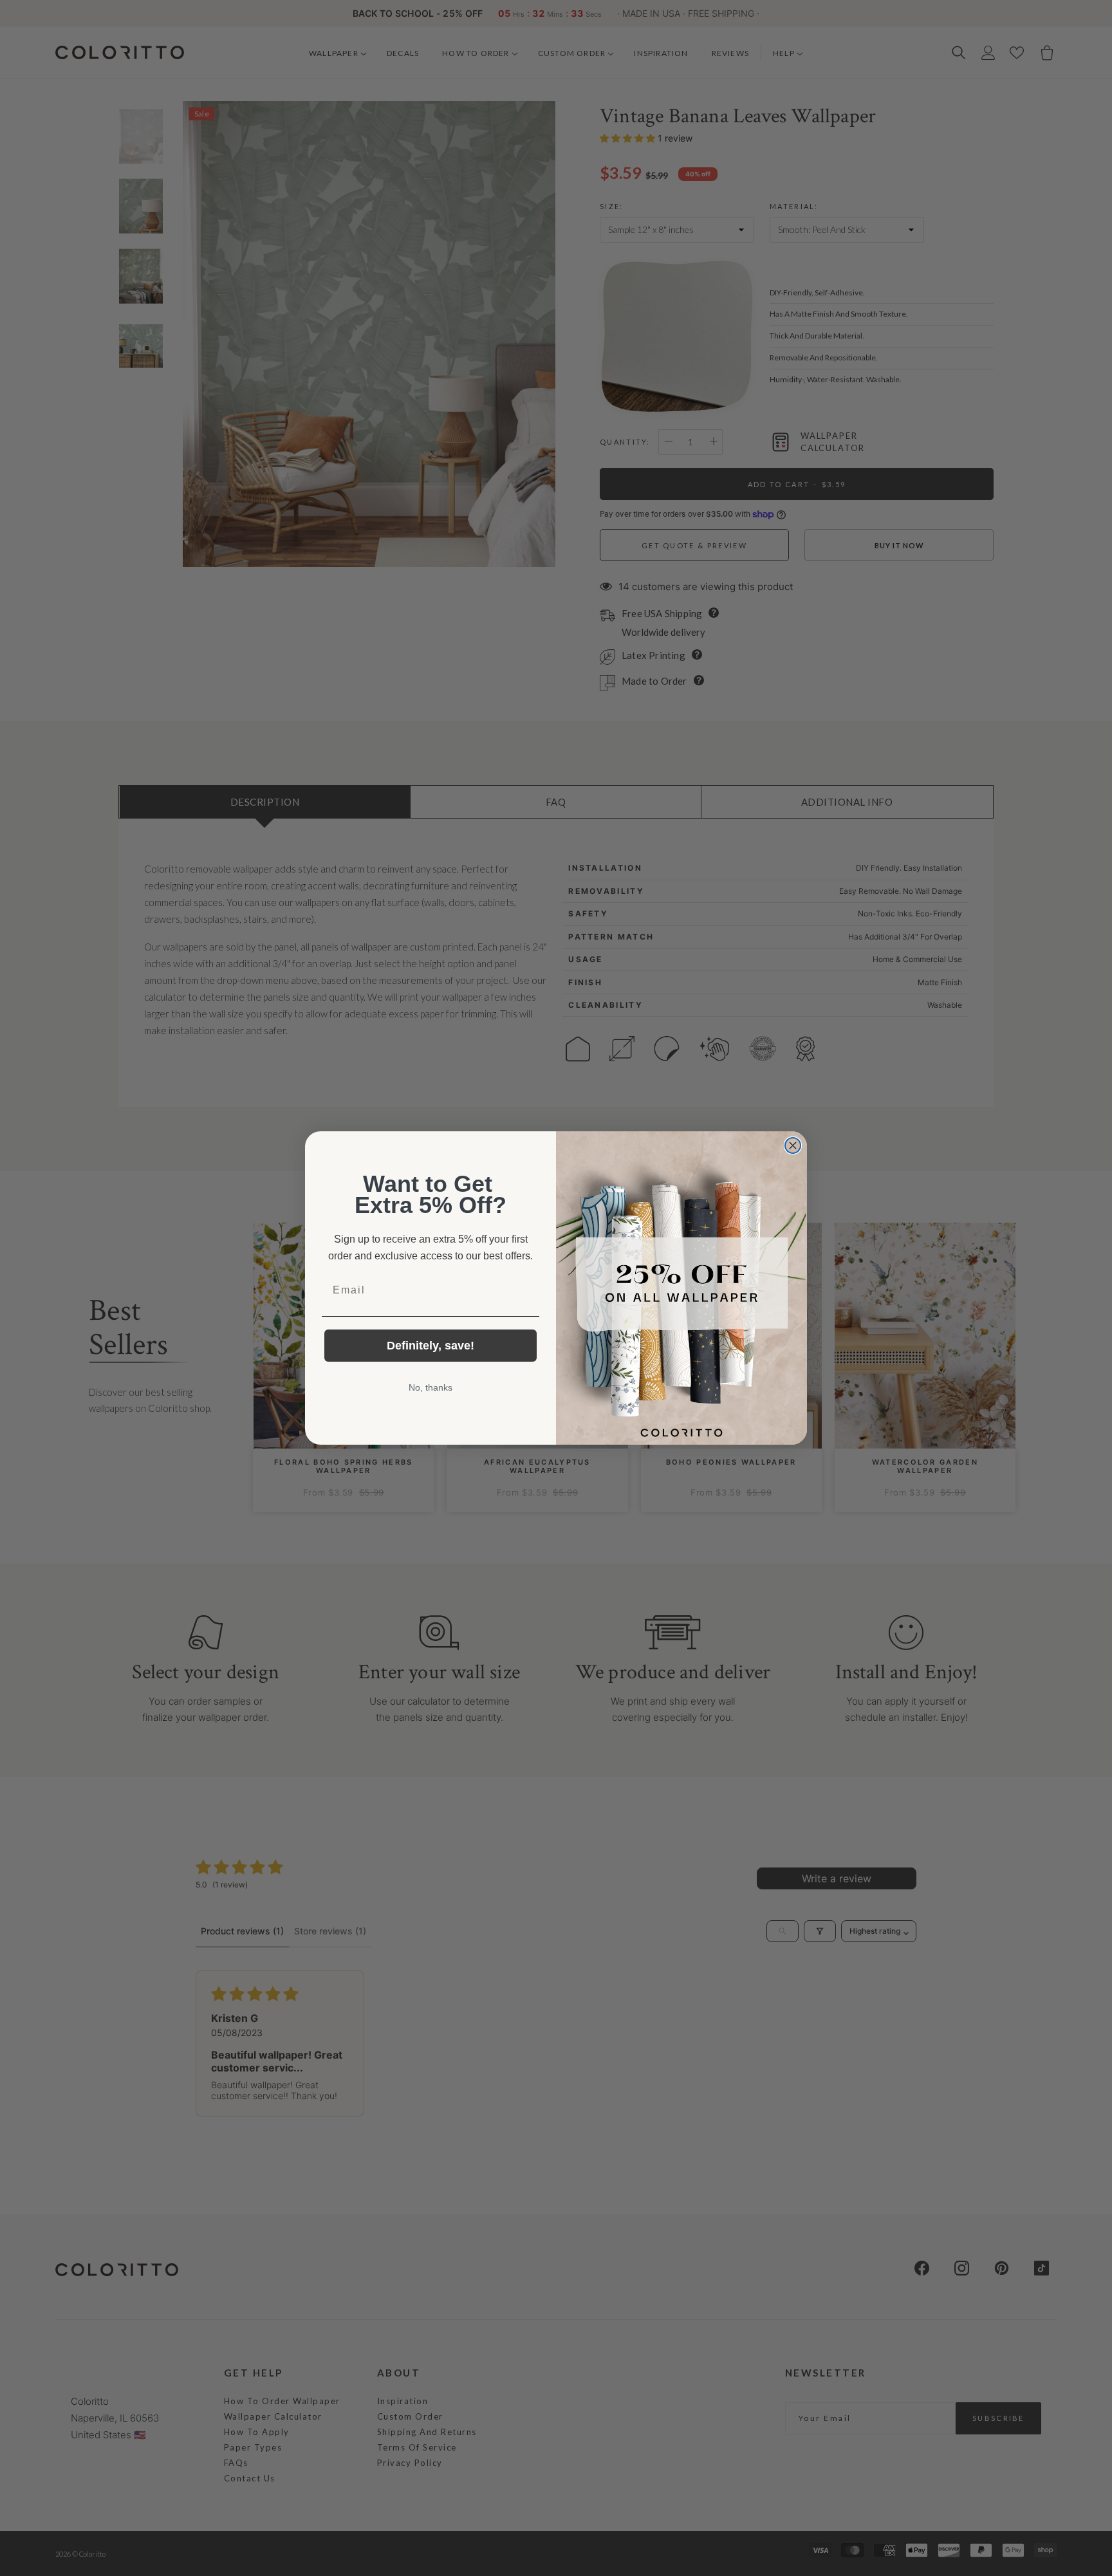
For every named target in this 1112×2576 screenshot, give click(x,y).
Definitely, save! (431, 1346)
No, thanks (431, 1387)
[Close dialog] (793, 1145)
